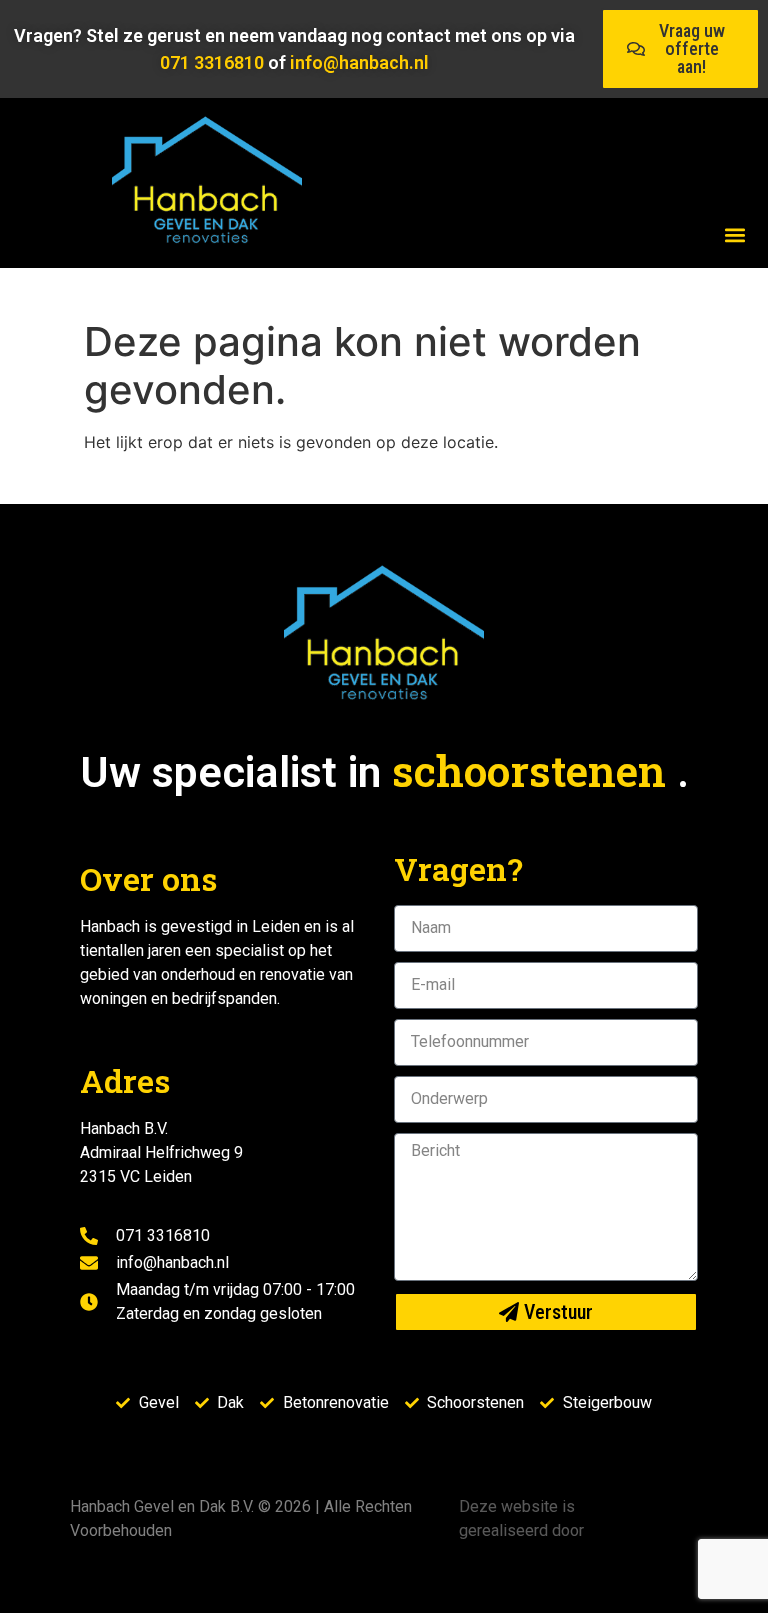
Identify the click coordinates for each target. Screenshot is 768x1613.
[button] (734, 234)
